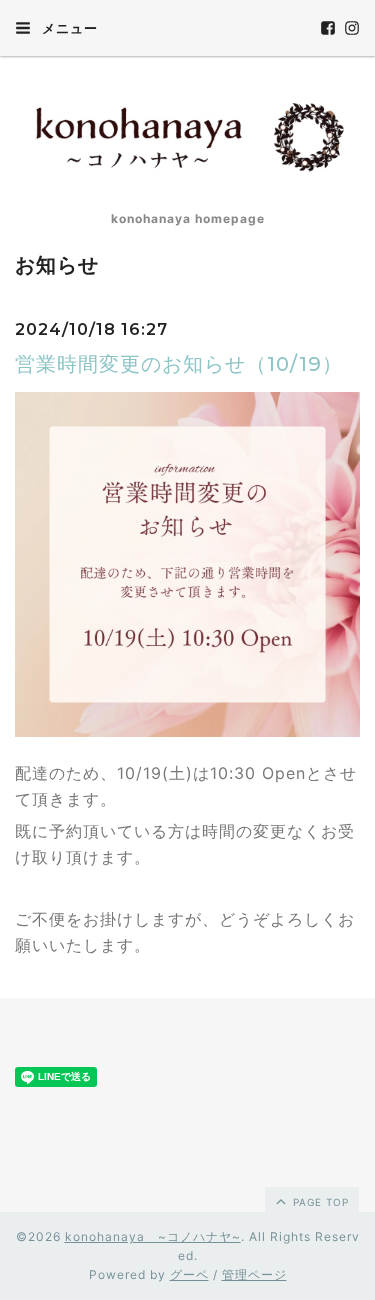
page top (319, 1202)
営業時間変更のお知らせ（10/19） (179, 364)
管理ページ (254, 1274)
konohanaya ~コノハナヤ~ (153, 1236)
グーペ (189, 1274)
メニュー (68, 28)
